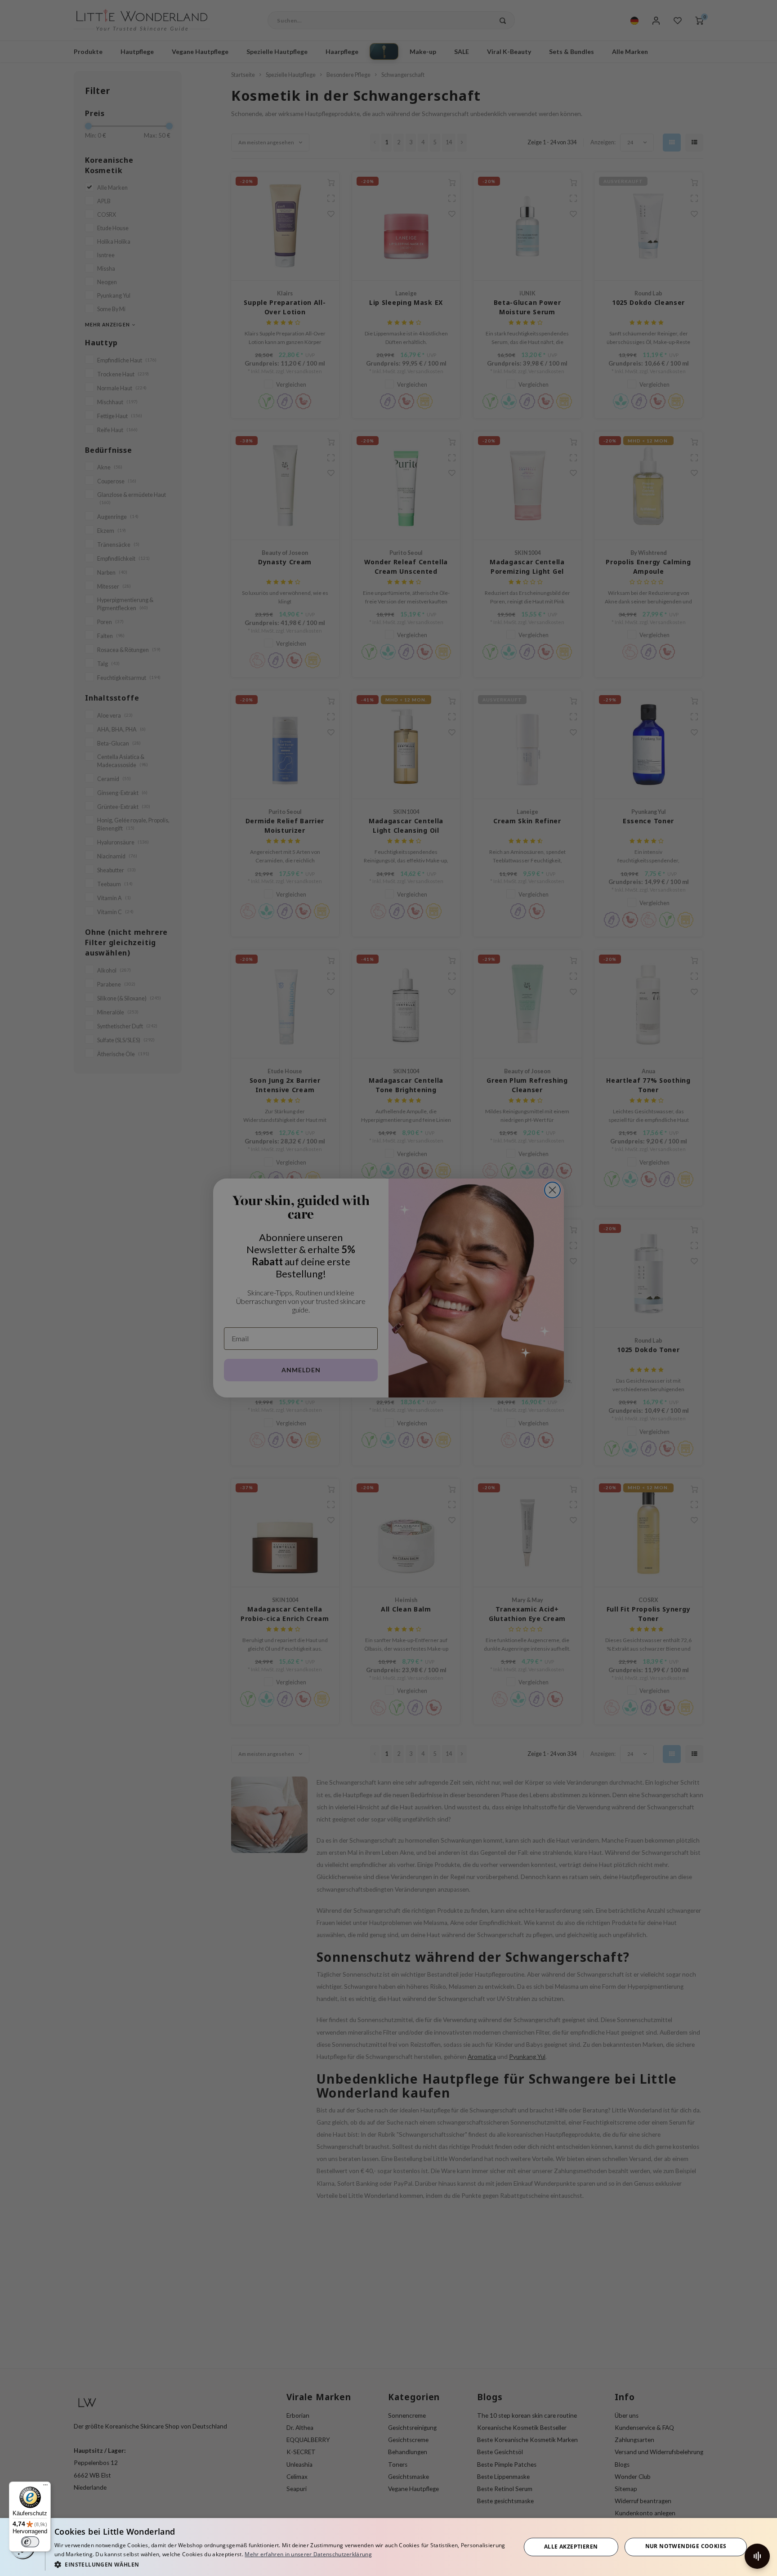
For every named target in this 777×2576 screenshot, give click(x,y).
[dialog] (388, 2547)
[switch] (30, 2542)
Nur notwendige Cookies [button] (686, 2546)
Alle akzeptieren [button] (571, 2547)
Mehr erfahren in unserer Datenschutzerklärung (308, 2554)
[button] (281, 2564)
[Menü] (45, 2487)
